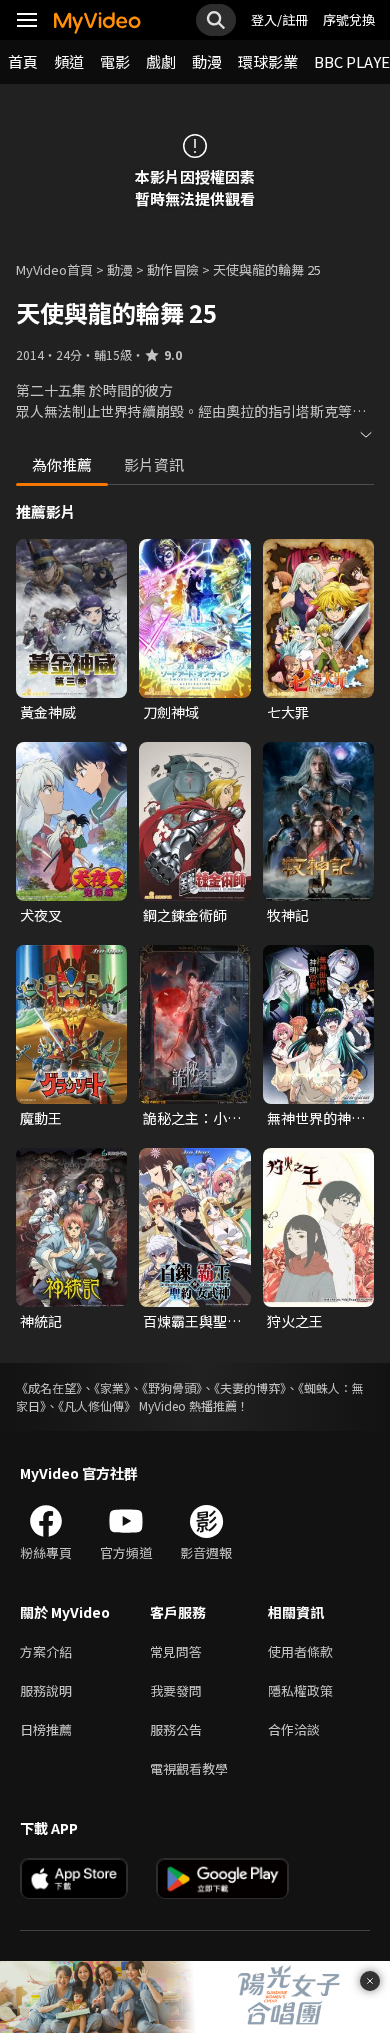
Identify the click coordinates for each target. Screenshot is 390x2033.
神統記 (41, 1321)
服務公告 (176, 1729)
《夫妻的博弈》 (250, 1387)
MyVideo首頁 (54, 269)
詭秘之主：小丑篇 (192, 1118)
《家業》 (112, 1387)
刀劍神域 (171, 712)
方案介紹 (46, 1651)
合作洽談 (294, 1729)
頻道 (69, 61)
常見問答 (176, 1651)
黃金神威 (48, 712)
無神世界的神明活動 (316, 1118)
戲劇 (161, 61)
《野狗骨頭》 (172, 1387)
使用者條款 (300, 1651)
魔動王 (41, 1118)
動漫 (207, 61)
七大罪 (288, 712)
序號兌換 (349, 19)
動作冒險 (173, 269)
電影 (115, 61)
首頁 (23, 61)
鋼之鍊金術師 (185, 915)
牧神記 (288, 915)
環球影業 (268, 61)
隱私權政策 (300, 1690)
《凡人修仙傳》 (97, 1405)
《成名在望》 (49, 1387)
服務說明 (46, 1690)
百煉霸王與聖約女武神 (192, 1321)
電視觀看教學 (189, 1768)
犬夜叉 (41, 915)
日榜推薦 (46, 1729)
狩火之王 (295, 1321)
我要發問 (176, 1690)
